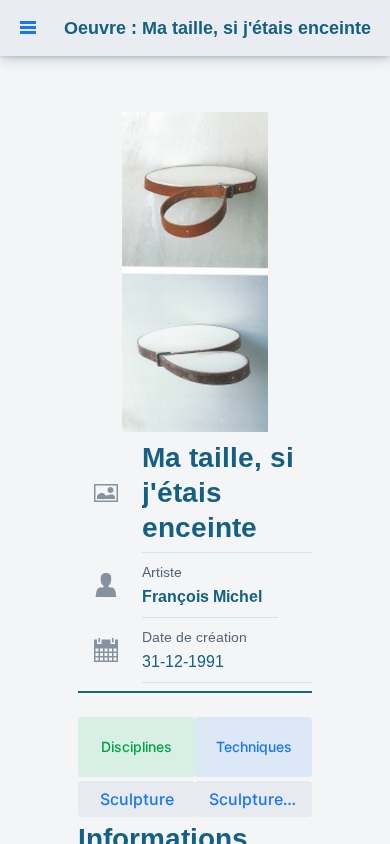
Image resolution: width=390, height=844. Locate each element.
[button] (28, 28)
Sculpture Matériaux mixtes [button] (260, 799)
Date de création (194, 637)
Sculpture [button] (137, 799)
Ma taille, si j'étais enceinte (218, 492)
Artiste (162, 572)
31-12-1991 (183, 661)
